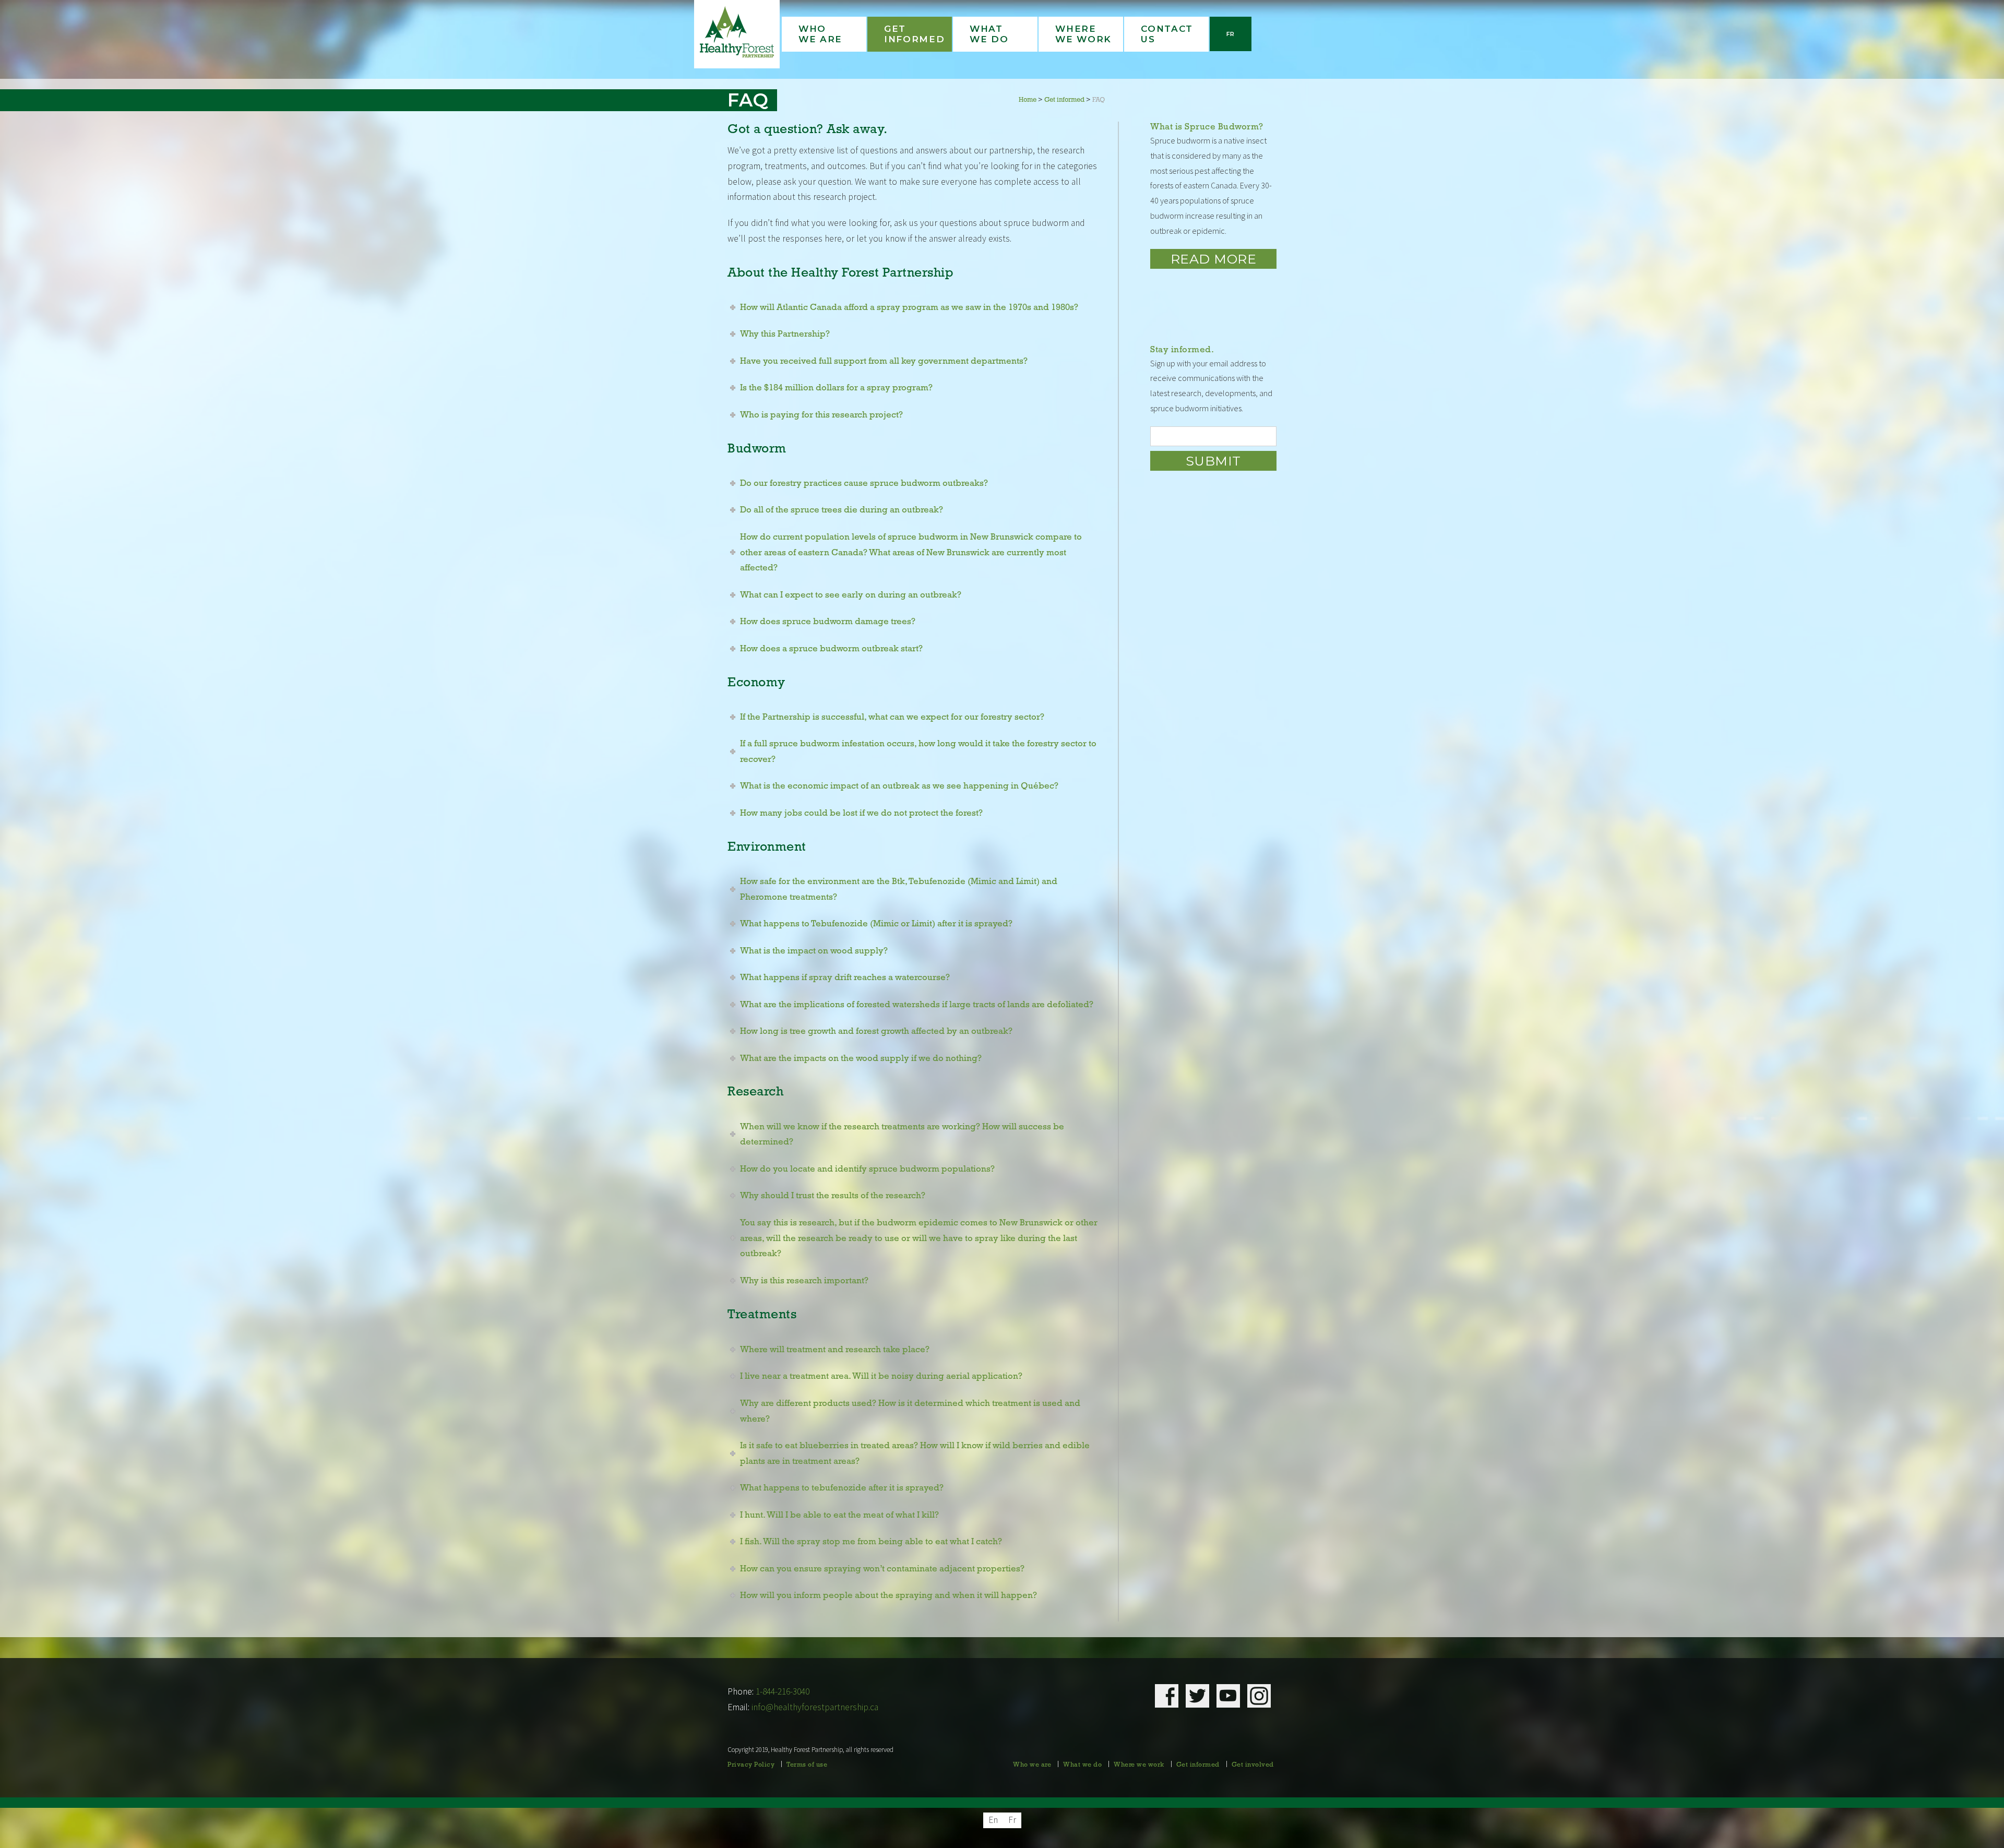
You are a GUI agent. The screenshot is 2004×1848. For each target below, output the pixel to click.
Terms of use (807, 1765)
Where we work (1139, 1765)
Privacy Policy (751, 1765)
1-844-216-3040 (783, 1691)
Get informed (1198, 1765)
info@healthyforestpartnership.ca (815, 1707)
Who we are (1032, 1765)
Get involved (1253, 1765)
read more (1214, 259)
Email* (1213, 436)
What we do (1082, 1765)
